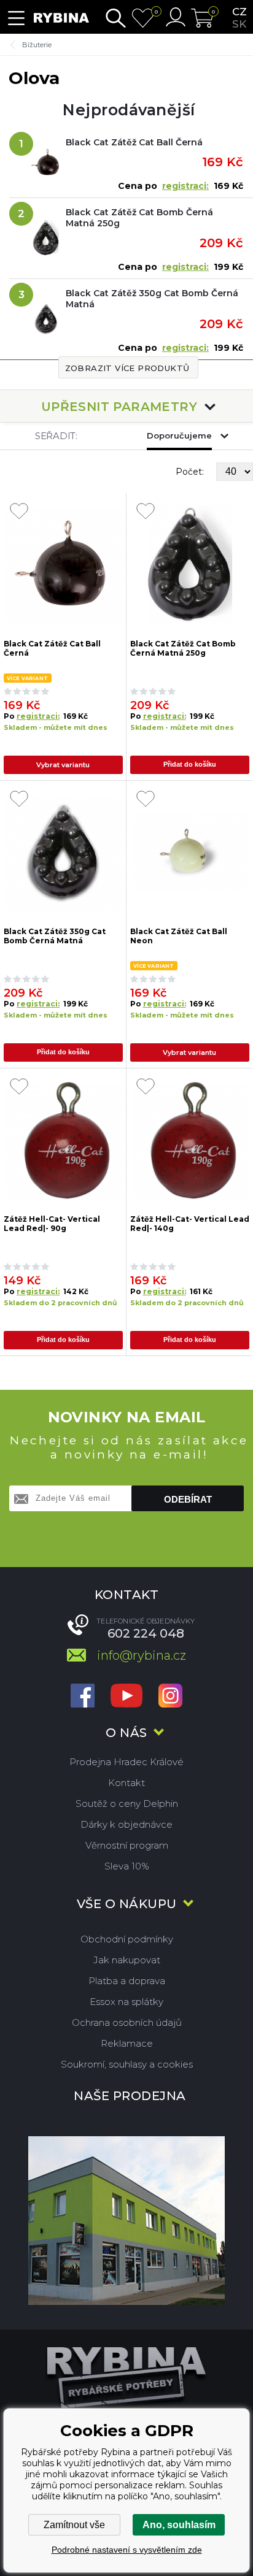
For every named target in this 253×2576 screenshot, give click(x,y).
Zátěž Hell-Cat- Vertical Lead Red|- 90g (52, 1224)
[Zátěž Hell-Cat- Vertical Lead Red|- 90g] (63, 1140)
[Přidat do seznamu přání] (19, 512)
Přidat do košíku (190, 764)
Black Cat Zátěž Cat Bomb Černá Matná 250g (139, 218)
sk (239, 24)
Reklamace (127, 2043)
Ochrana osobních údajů (127, 2022)
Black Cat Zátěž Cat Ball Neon (179, 936)
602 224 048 (146, 1633)
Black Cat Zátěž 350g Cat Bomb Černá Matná (152, 299)
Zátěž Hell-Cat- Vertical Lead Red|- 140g (190, 1224)
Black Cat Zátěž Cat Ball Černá (134, 142)
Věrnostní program (127, 1845)
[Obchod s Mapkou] (126, 2221)
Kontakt (126, 1783)
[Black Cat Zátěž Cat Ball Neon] (190, 853)
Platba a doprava (127, 1981)
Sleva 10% (127, 1866)
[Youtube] (126, 1697)
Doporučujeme (179, 435)
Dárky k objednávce (126, 1824)
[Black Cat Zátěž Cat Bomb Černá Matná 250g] (190, 565)
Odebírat (188, 1499)
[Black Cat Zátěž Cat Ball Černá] (63, 565)
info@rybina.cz (142, 1655)
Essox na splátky (126, 2002)
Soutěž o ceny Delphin (127, 1804)
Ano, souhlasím (179, 2525)
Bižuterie (37, 45)
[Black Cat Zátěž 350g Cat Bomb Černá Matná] (63, 853)
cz (239, 12)
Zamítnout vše (74, 2525)
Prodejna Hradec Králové (126, 1762)
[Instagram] (170, 1697)
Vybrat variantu (63, 765)
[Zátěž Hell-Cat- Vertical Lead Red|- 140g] (190, 1140)
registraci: (185, 186)
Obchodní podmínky (127, 1939)
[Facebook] (83, 1697)
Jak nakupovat (127, 1960)
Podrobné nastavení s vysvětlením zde (127, 2550)
